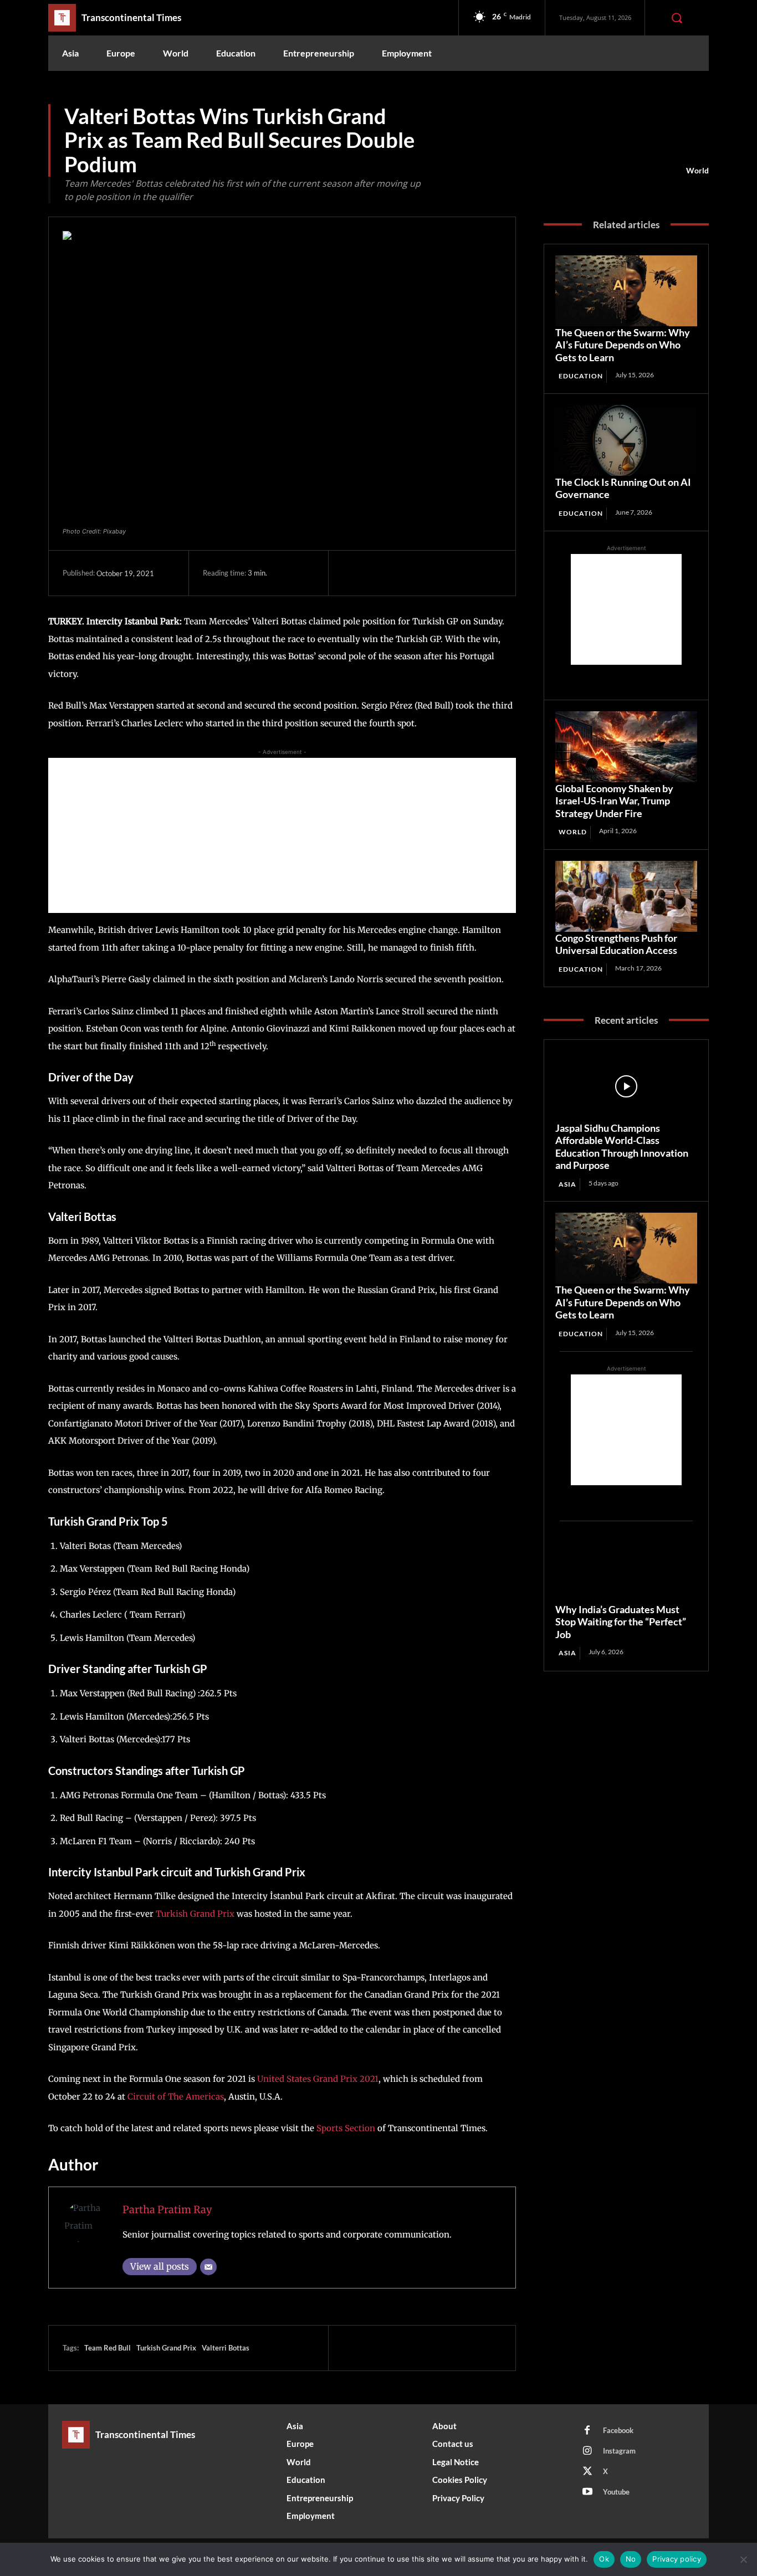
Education (581, 376)
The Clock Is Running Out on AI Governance (623, 488)
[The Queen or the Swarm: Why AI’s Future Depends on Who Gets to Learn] (626, 291)
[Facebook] (354, 573)
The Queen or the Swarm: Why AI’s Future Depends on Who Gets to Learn (623, 345)
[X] (379, 573)
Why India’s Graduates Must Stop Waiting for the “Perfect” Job (621, 1622)
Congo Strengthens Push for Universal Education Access (616, 944)
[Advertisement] (282, 835)
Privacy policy (677, 2559)
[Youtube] (587, 2492)
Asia (567, 1184)
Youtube (616, 2492)
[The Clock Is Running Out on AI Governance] (626, 440)
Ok (604, 2559)
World (697, 170)
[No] (743, 2559)
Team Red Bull (108, 2348)
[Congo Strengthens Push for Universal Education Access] (626, 896)
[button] (677, 18)
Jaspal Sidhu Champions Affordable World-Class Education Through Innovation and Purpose (622, 1147)
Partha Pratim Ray (167, 2210)
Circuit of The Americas (176, 2097)
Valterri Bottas (226, 2348)
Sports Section (346, 2128)
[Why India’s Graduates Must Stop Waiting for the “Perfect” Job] (626, 1568)
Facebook (618, 2430)
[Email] (208, 2267)
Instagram (619, 2451)
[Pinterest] (405, 573)
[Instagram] (587, 2451)
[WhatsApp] (430, 573)
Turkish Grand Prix (195, 1914)
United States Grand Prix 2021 (318, 2079)
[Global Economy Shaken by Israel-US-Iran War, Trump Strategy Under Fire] (626, 747)
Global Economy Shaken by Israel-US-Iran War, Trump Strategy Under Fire (614, 801)
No (631, 2559)
